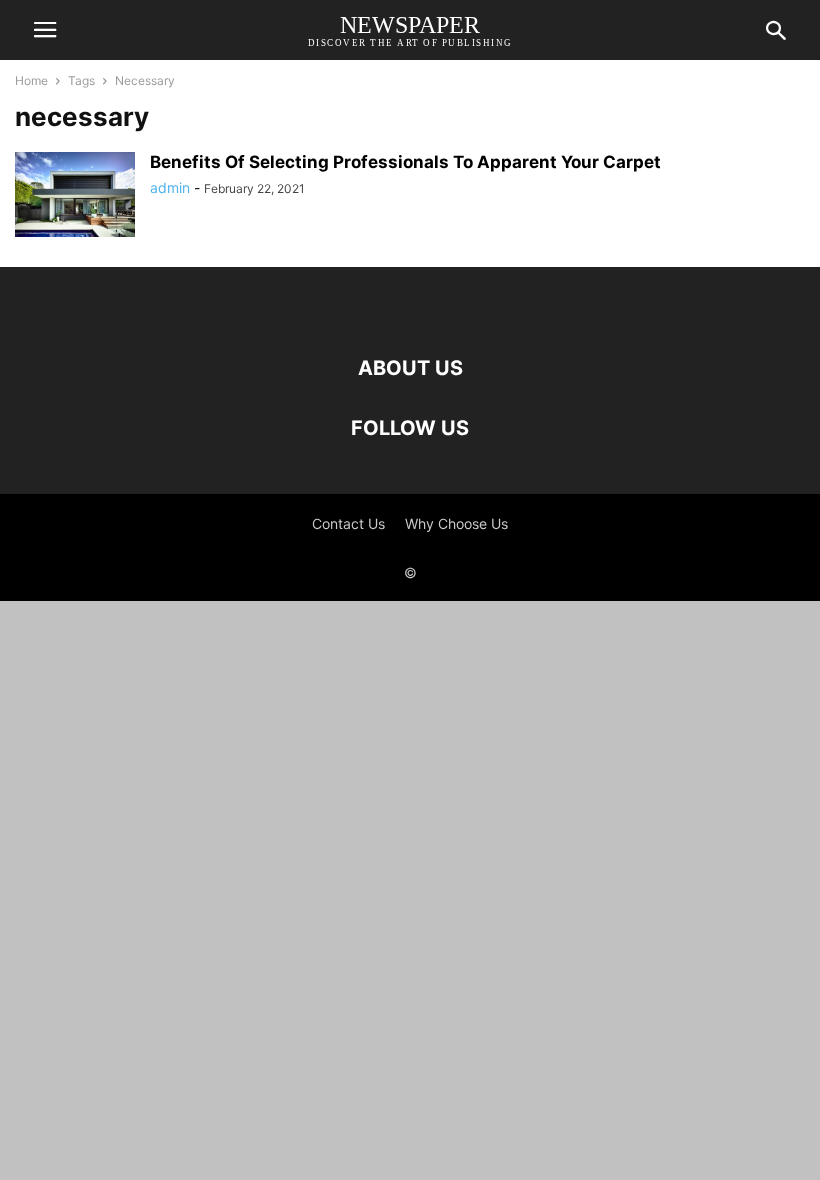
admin (170, 187)
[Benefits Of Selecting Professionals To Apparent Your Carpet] (75, 197)
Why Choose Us (456, 523)
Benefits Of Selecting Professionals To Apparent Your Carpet (405, 162)
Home (31, 80)
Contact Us (348, 523)
